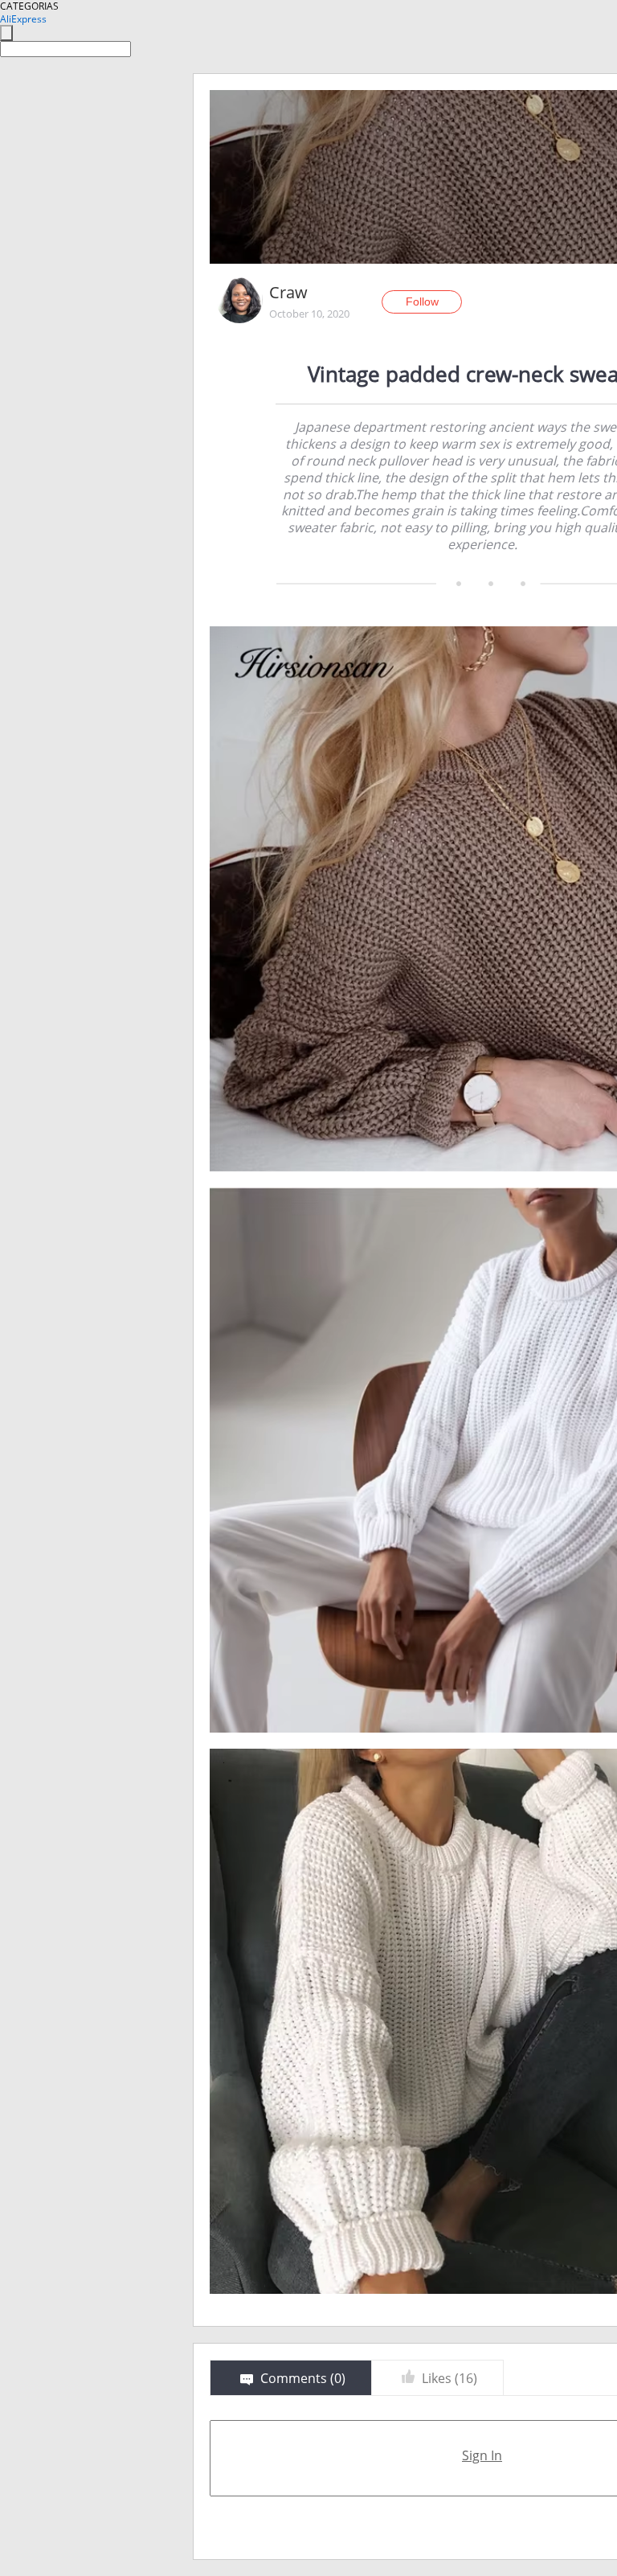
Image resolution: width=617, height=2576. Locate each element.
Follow (422, 301)
